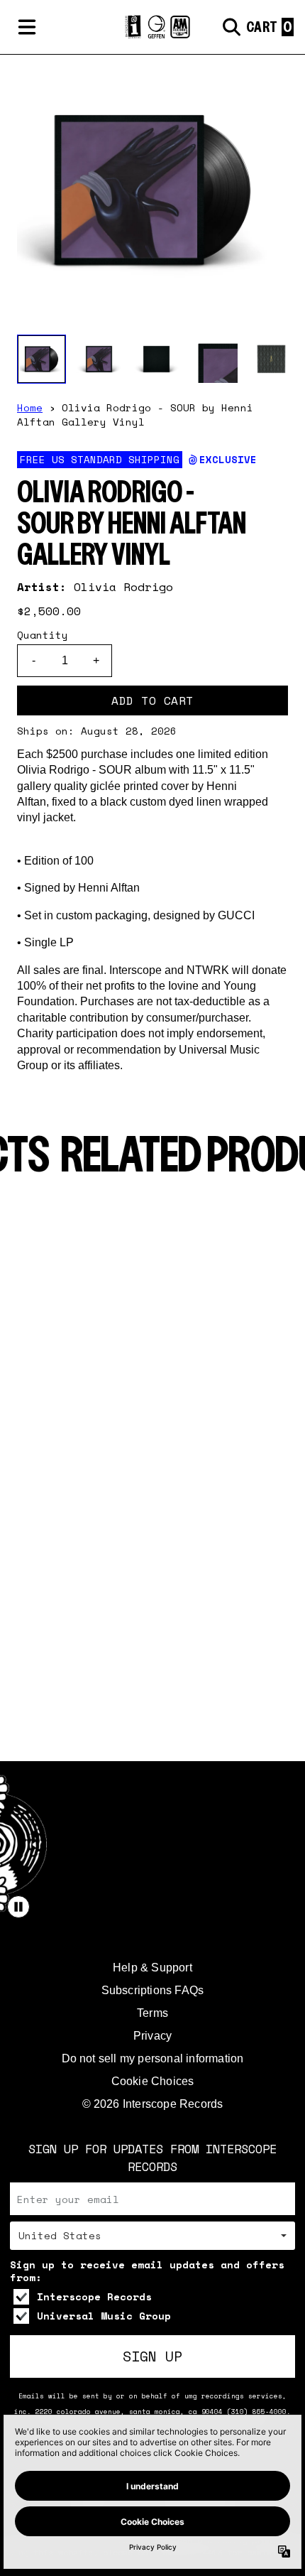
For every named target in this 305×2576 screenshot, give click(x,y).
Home (30, 407)
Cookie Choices (153, 2081)
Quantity (43, 635)
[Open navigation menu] (27, 27)
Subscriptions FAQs (153, 1990)
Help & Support (152, 1968)
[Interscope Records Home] (152, 27)
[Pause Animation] (18, 1907)
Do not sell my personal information (153, 2058)
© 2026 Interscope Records (153, 2104)
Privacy (152, 2036)
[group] (41, 359)
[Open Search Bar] (231, 27)
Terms (152, 2013)
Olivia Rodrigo (123, 587)
